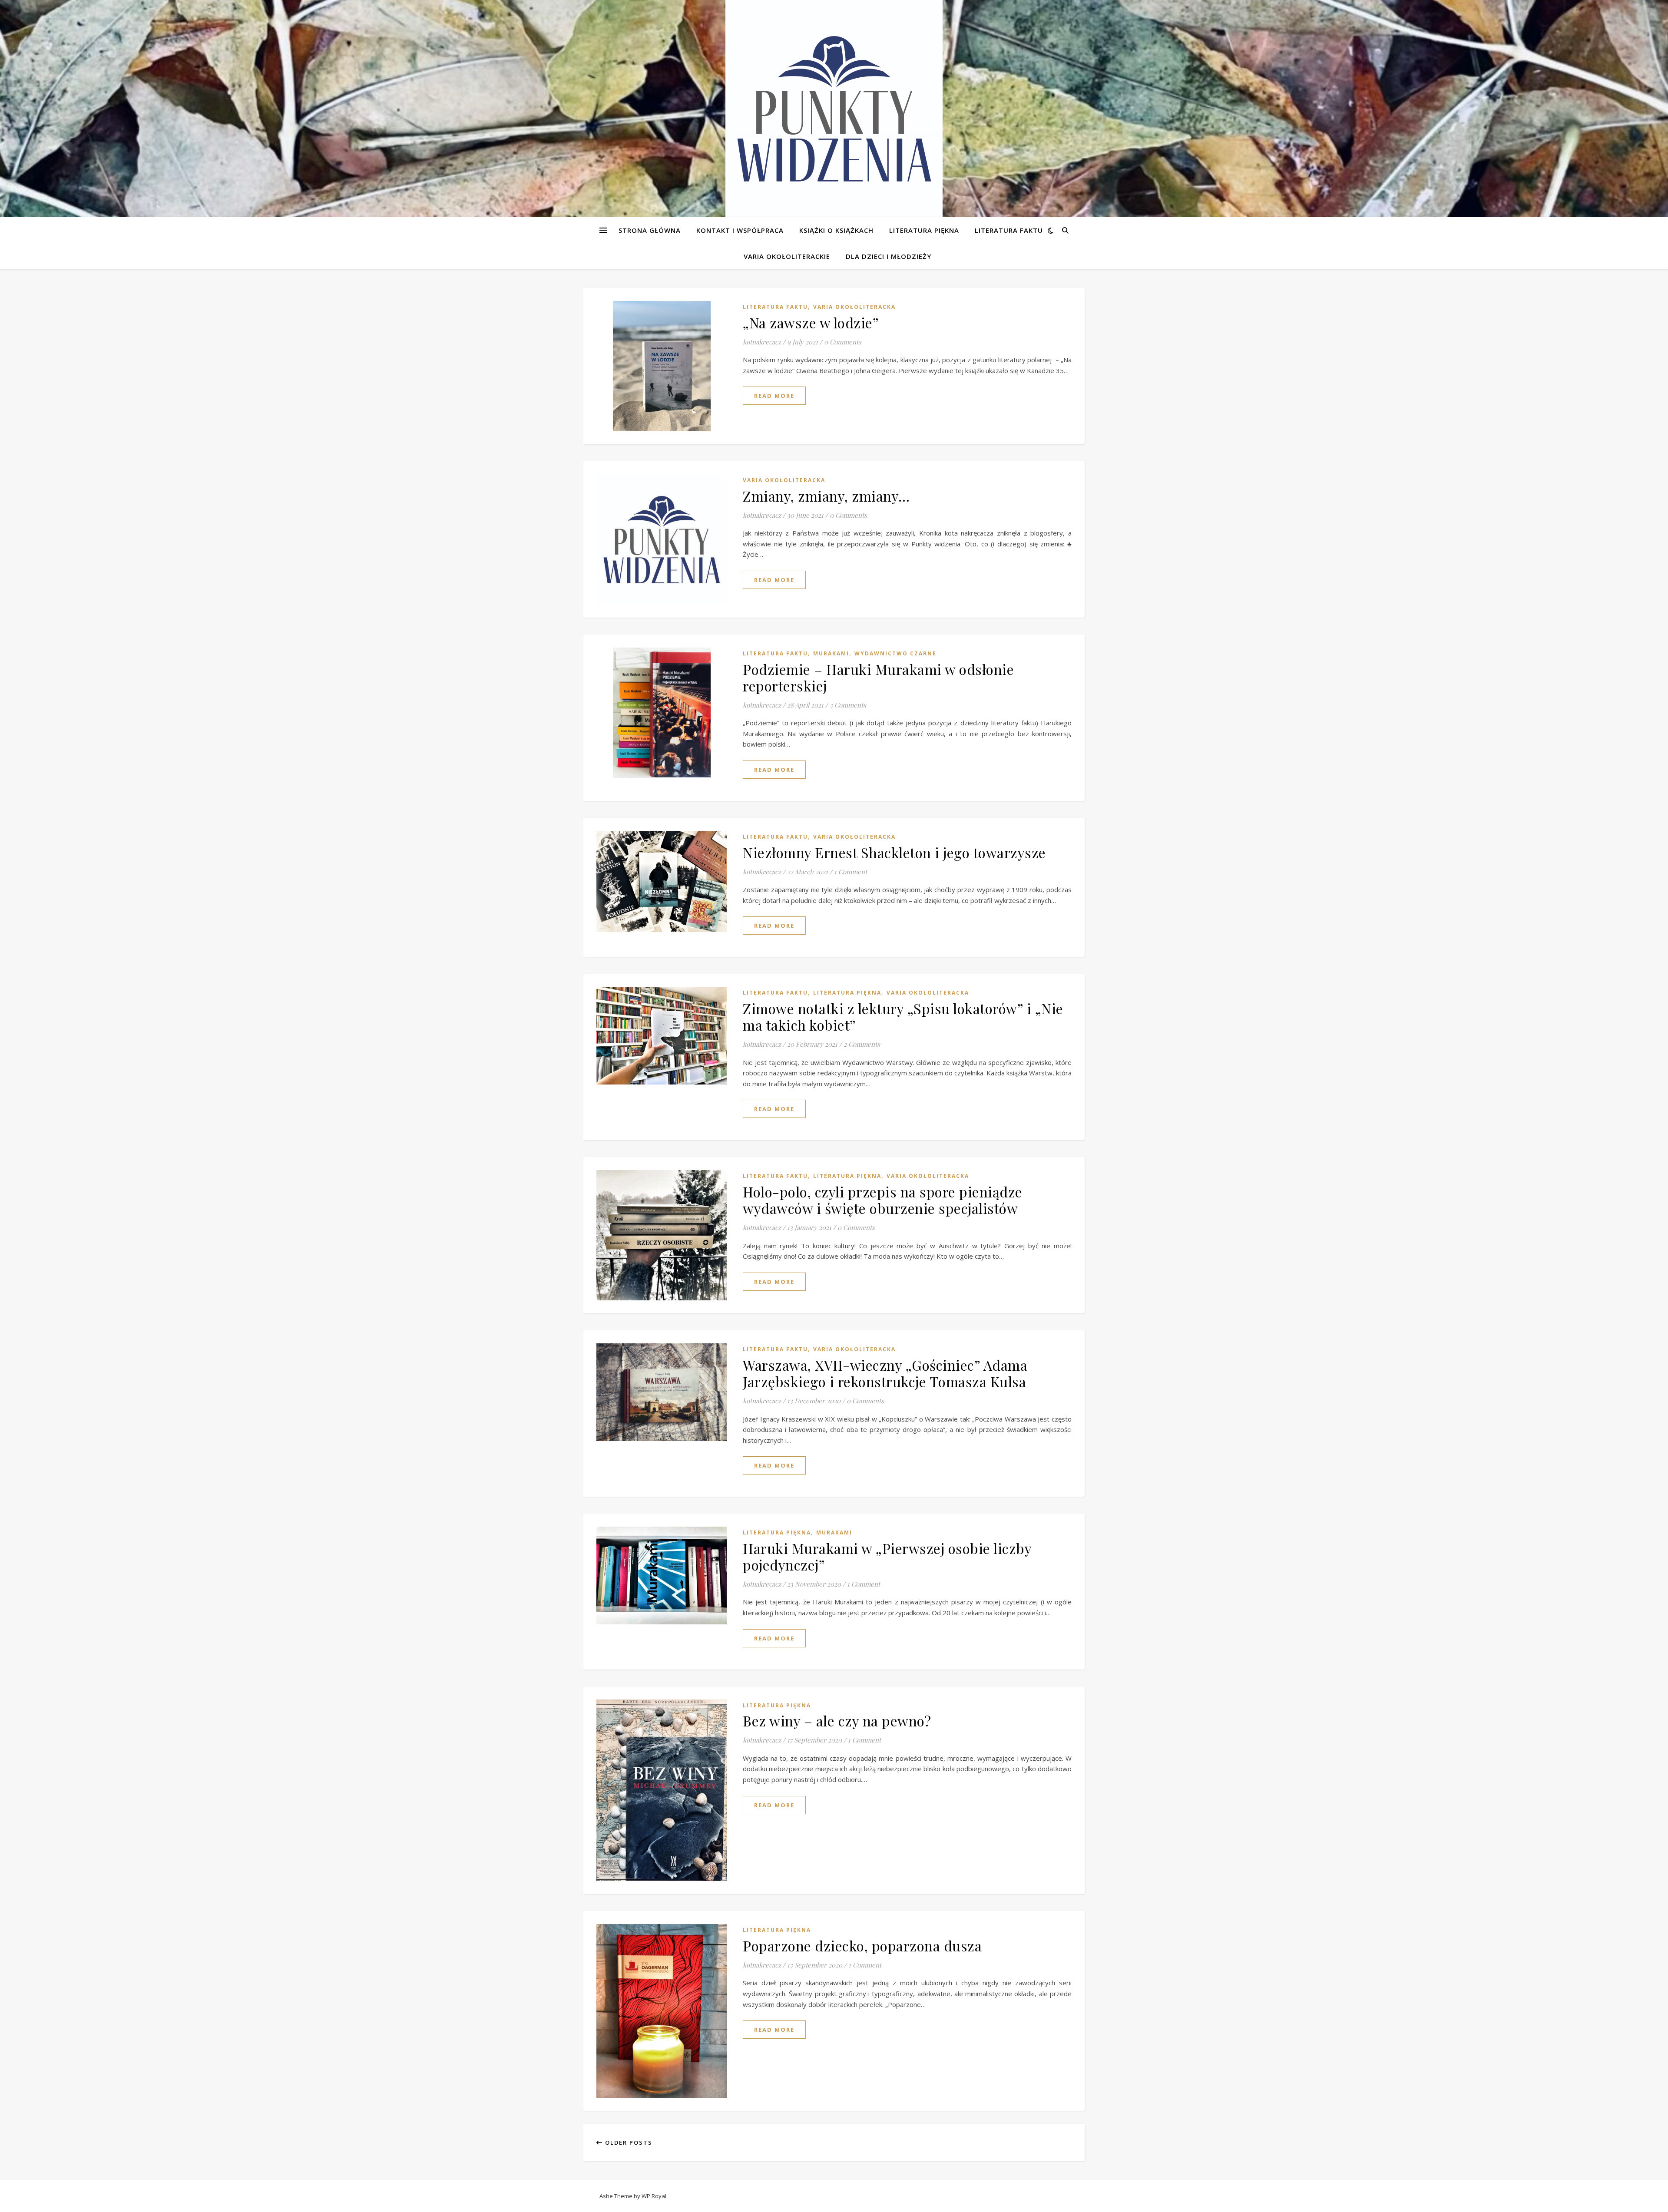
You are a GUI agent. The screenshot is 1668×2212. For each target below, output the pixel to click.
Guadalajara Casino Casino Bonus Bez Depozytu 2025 (80, 29)
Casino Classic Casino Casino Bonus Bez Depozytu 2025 (83, 190)
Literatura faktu (1009, 230)
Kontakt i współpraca (740, 230)
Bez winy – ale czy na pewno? (837, 1721)
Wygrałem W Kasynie (32, 50)
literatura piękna (847, 993)
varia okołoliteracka (854, 307)
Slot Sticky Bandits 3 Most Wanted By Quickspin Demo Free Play (96, 212)
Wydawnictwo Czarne (895, 653)
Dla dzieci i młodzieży (889, 256)
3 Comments (848, 705)
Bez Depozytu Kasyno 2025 (44, 113)
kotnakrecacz (762, 342)
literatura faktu (775, 307)
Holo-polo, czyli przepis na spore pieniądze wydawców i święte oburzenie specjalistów (883, 1200)
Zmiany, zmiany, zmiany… (826, 496)
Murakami (831, 653)
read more (774, 396)
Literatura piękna (924, 230)
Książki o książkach (836, 230)
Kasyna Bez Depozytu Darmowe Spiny (62, 92)
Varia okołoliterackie (787, 256)
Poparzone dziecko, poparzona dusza (862, 1946)
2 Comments (862, 1044)
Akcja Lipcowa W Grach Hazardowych (56, 40)
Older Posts (628, 2143)
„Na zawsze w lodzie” (811, 322)
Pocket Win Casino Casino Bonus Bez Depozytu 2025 (79, 169)
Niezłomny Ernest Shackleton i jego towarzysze (894, 852)
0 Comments (843, 342)
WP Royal (654, 2196)
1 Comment (851, 872)
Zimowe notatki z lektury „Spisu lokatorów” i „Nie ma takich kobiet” (903, 1017)
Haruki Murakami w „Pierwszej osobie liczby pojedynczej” (887, 1556)
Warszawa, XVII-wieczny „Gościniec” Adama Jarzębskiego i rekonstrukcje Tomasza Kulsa (885, 1373)
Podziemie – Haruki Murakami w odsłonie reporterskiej (878, 677)
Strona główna (650, 230)
